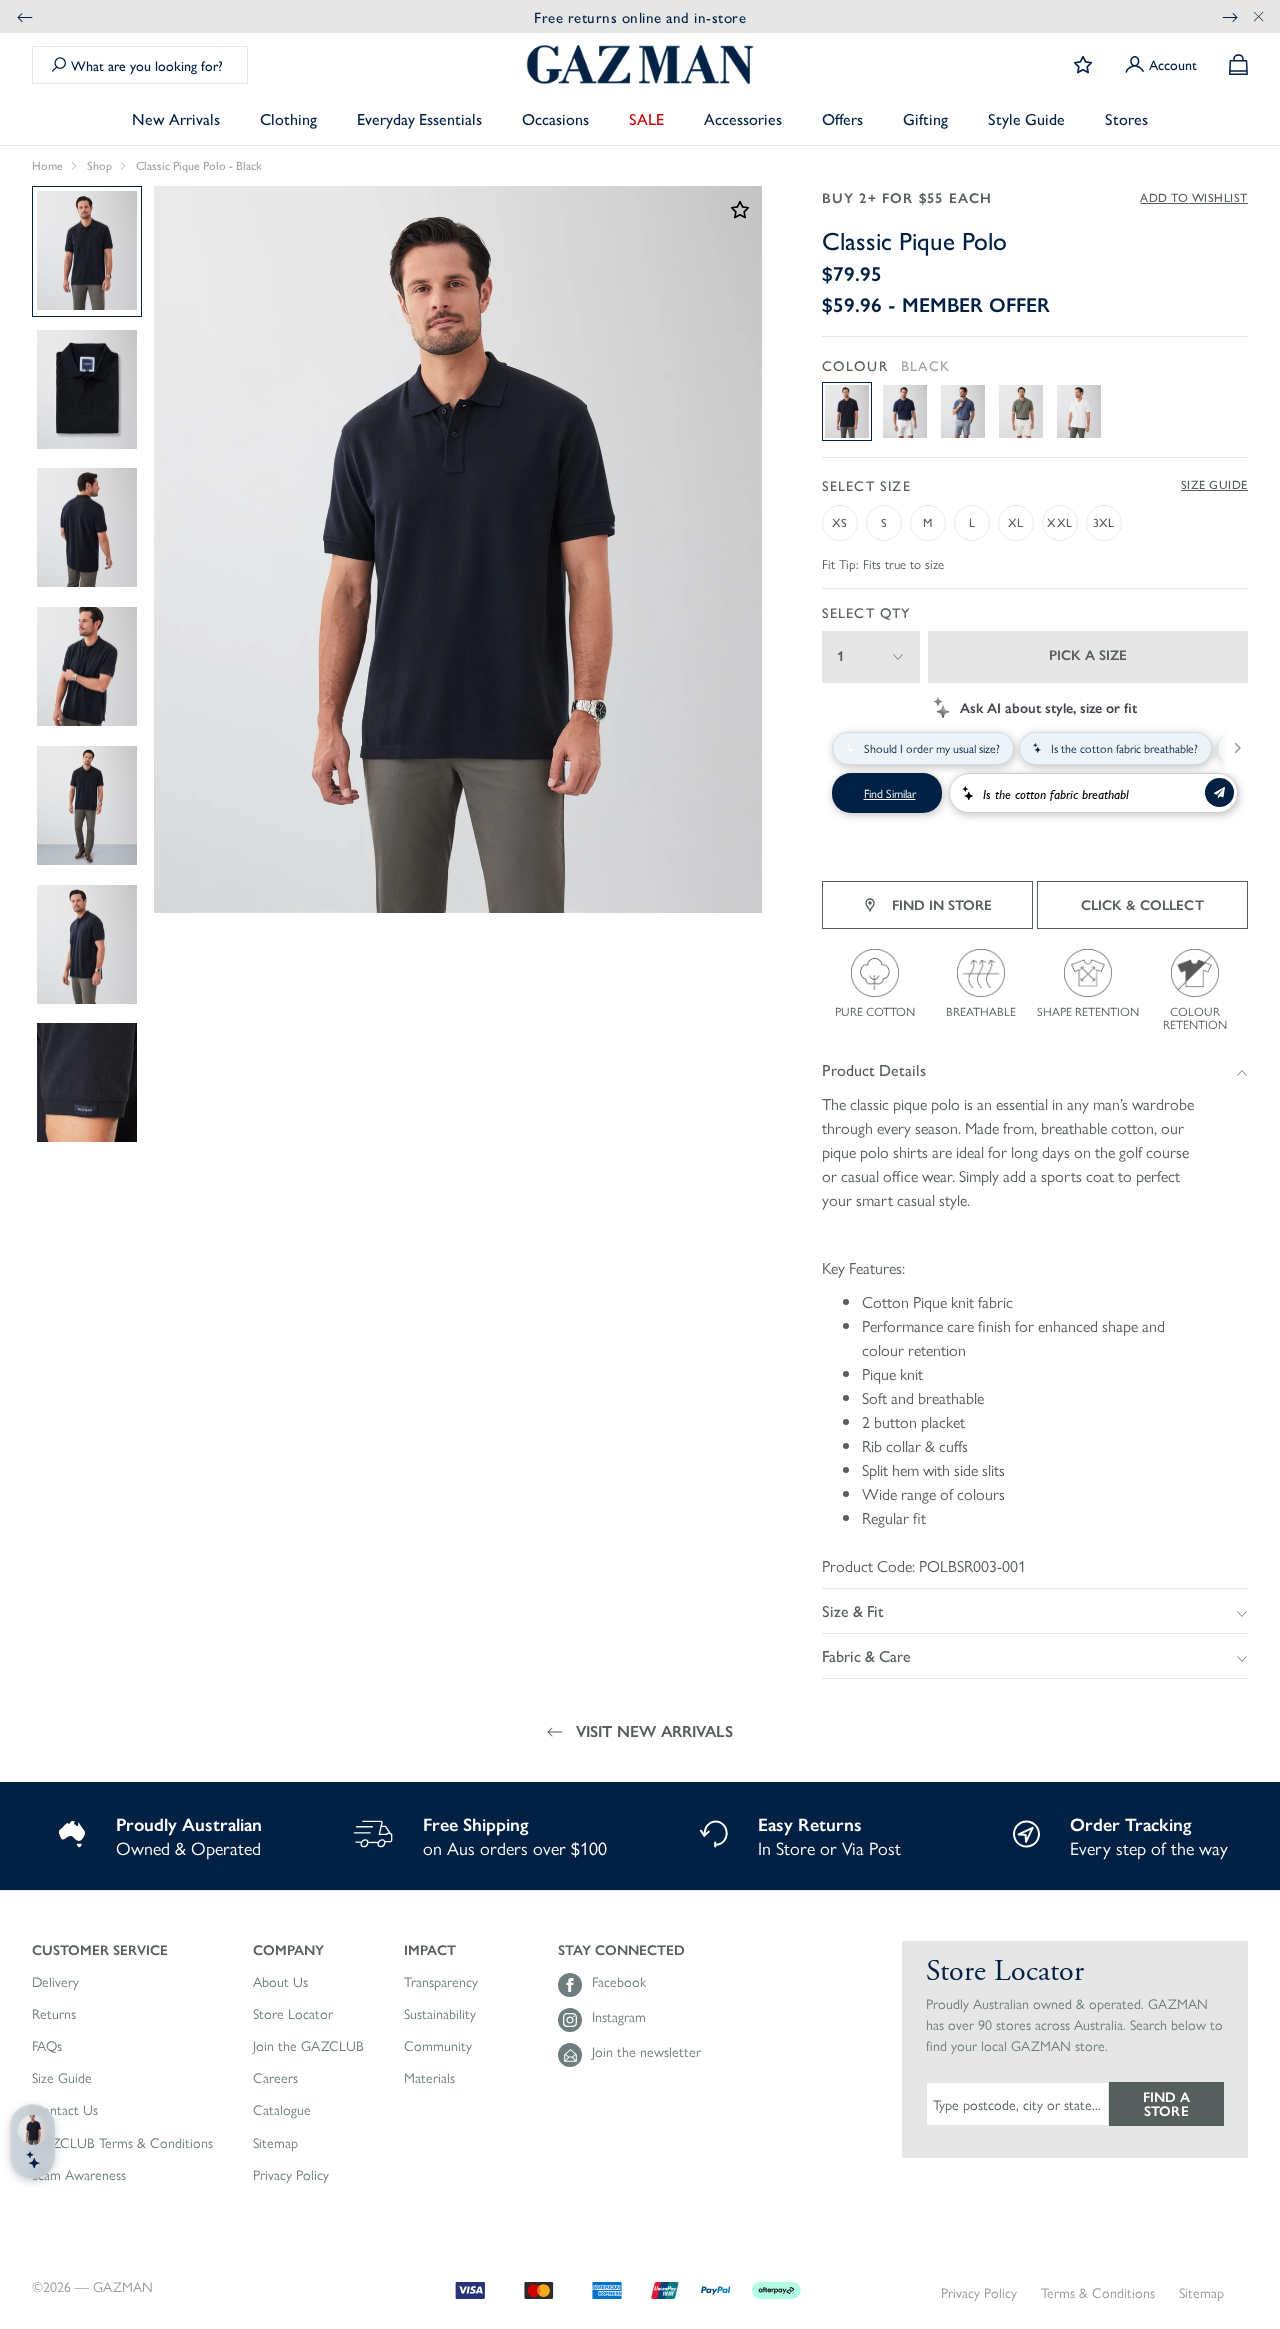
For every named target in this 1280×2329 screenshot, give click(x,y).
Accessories (743, 118)
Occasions (555, 118)
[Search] (59, 65)
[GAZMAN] (640, 64)
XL (1015, 522)
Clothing (288, 118)
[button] (122, 1949)
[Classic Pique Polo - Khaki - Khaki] (1021, 411)
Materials (429, 2078)
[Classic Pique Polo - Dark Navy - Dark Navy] (905, 411)
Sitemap (275, 2143)
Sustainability (440, 2014)
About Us (280, 1982)
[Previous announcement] (25, 16)
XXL (1059, 522)
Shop (99, 166)
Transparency (441, 1982)
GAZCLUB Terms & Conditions (122, 2143)
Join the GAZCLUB (308, 2046)
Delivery (55, 1982)
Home (47, 166)
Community (438, 2046)
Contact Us (65, 2110)
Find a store (1166, 2103)
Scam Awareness (79, 2175)
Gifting (925, 118)
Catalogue (282, 2110)
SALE (646, 118)
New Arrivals (176, 118)
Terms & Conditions (1098, 2292)
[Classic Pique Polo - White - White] (1079, 411)
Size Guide (1214, 485)
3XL (1103, 522)
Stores (1126, 118)
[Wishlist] (1083, 65)
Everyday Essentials (419, 118)
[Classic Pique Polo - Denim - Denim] (963, 411)
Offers (842, 118)
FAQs (47, 2046)
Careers (275, 2078)
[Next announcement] (1230, 16)
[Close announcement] (1259, 16)
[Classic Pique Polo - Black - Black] (847, 411)
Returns (54, 2014)
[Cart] (1238, 64)
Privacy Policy (291, 2175)
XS (839, 522)
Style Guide (1026, 118)
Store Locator (293, 2014)
